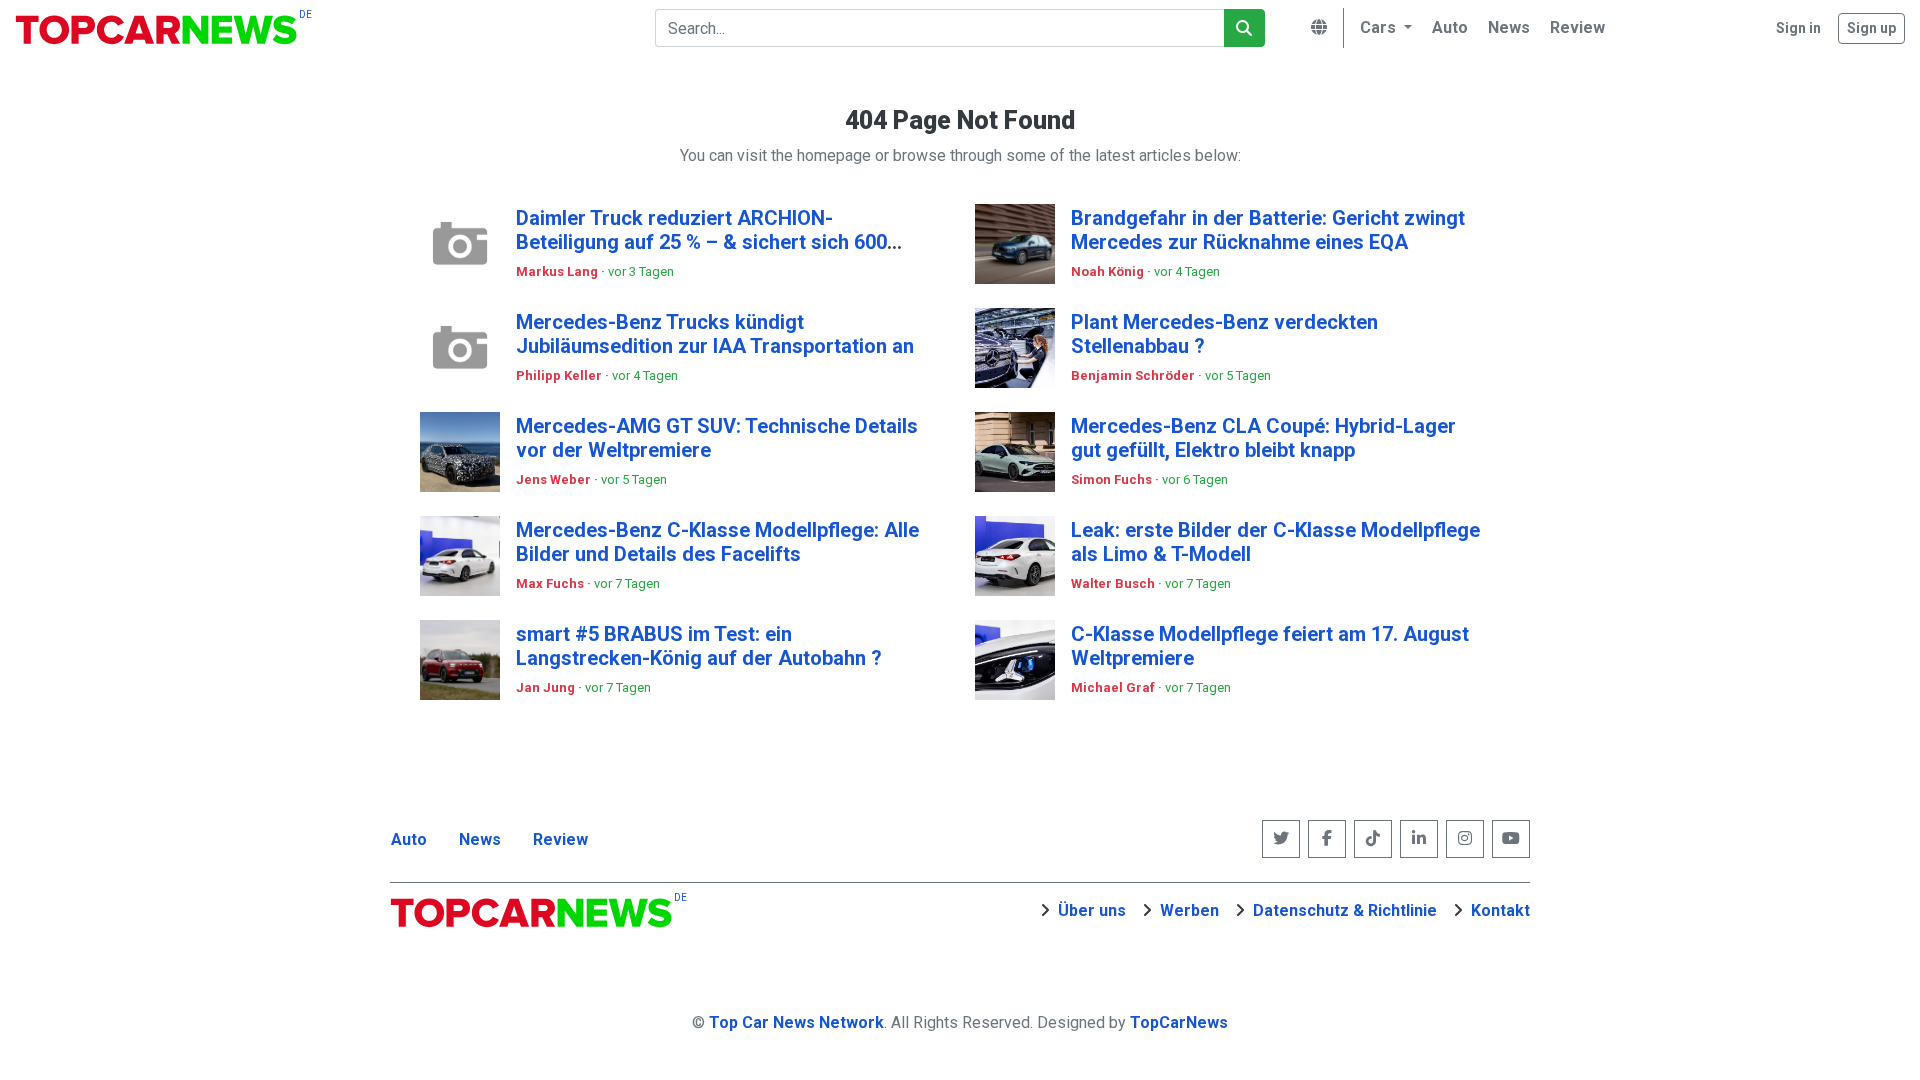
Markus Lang (558, 271)
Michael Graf (1114, 687)
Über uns (1092, 910)
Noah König (1109, 271)
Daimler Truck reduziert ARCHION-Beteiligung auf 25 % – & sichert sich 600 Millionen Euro (701, 242)
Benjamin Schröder (1134, 375)
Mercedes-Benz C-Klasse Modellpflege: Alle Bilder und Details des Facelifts (717, 542)
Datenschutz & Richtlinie (1345, 910)
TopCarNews (1179, 1022)
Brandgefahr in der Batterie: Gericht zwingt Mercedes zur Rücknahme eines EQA (1268, 230)
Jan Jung (547, 687)
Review (560, 839)
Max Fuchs (551, 583)
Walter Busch (1114, 583)
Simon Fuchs (1113, 479)
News (480, 839)
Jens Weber (555, 479)
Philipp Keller (560, 375)
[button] (1383, 28)
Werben (1189, 910)
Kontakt (1500, 910)
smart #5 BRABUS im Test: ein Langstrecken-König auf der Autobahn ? (699, 646)
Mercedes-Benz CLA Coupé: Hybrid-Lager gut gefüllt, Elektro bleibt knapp (1263, 438)
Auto (409, 839)
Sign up (1871, 28)
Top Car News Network (796, 1022)
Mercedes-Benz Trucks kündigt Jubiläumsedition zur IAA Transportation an (715, 334)
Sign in (1798, 28)
